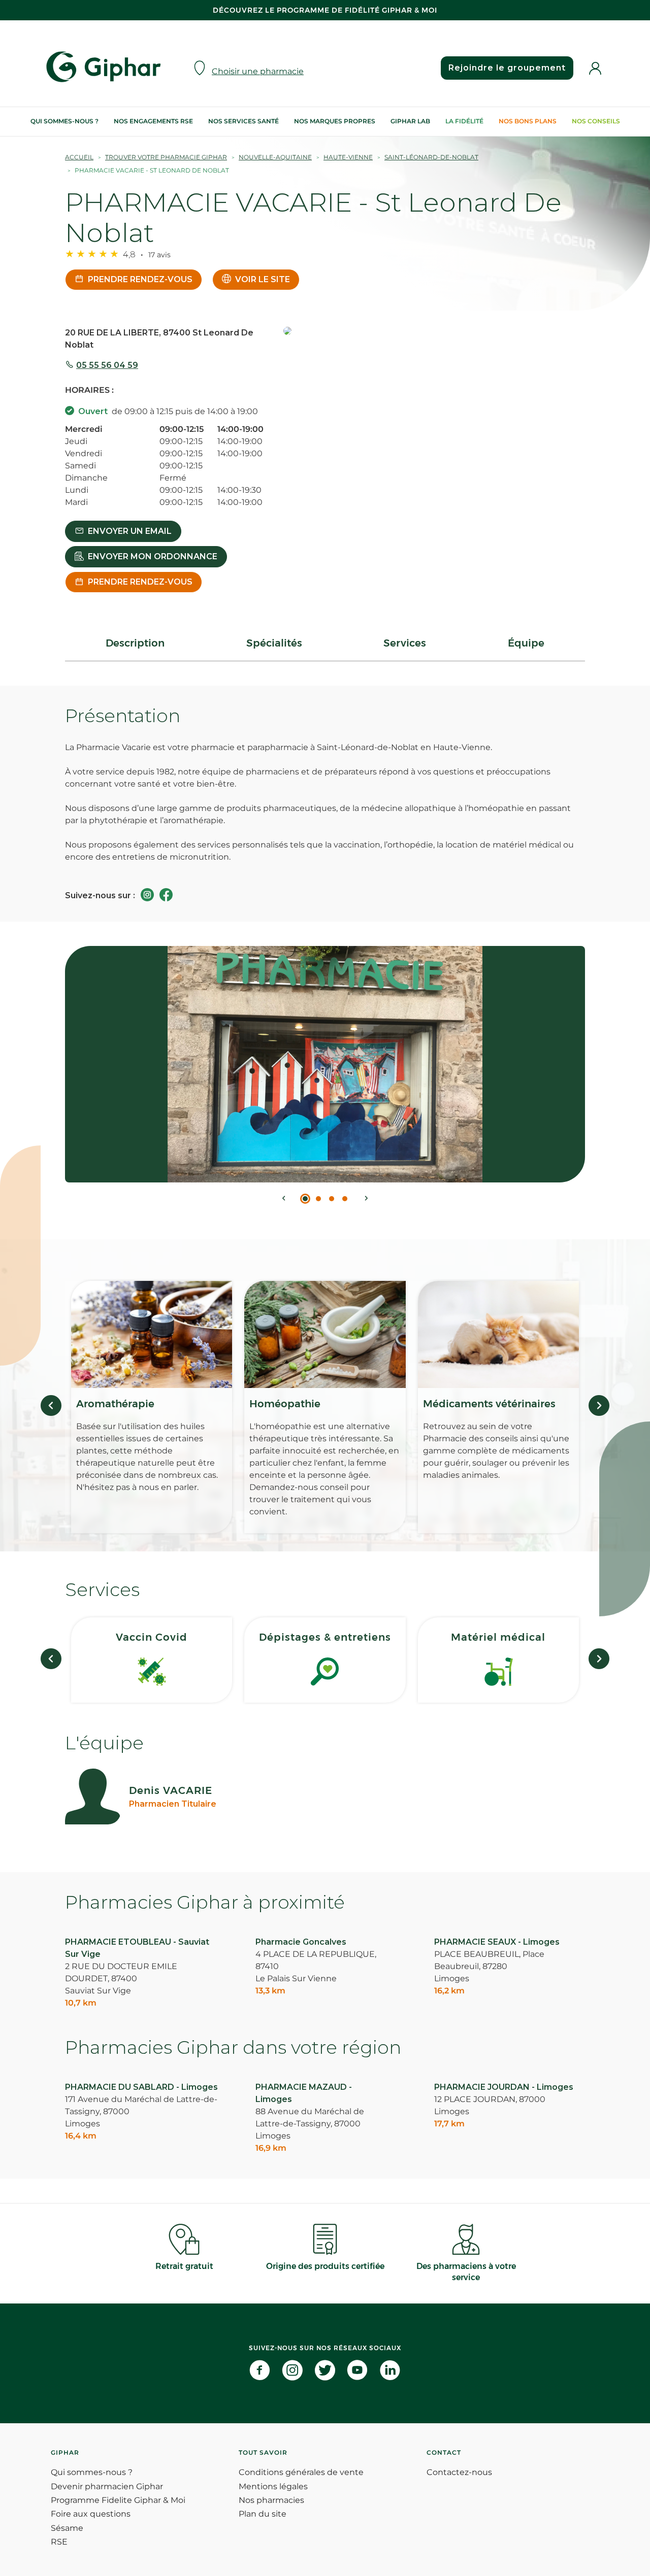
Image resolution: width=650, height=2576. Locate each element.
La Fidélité (464, 121)
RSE (59, 2542)
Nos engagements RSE (153, 121)
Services (405, 643)
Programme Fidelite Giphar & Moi (118, 2500)
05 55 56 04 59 (107, 365)
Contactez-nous (459, 2472)
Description (135, 643)
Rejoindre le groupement (507, 68)
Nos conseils (596, 121)
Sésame (67, 2528)
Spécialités (274, 643)
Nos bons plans (528, 121)
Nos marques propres (335, 121)
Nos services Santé (243, 121)
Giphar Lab (410, 121)
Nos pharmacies (271, 2500)
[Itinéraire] (434, 332)
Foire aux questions (91, 2514)
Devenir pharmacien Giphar (107, 2486)
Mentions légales (273, 2486)
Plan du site (263, 2514)
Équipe (526, 643)
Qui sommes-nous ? (64, 121)
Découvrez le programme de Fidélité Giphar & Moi (325, 10)
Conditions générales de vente (301, 2472)
